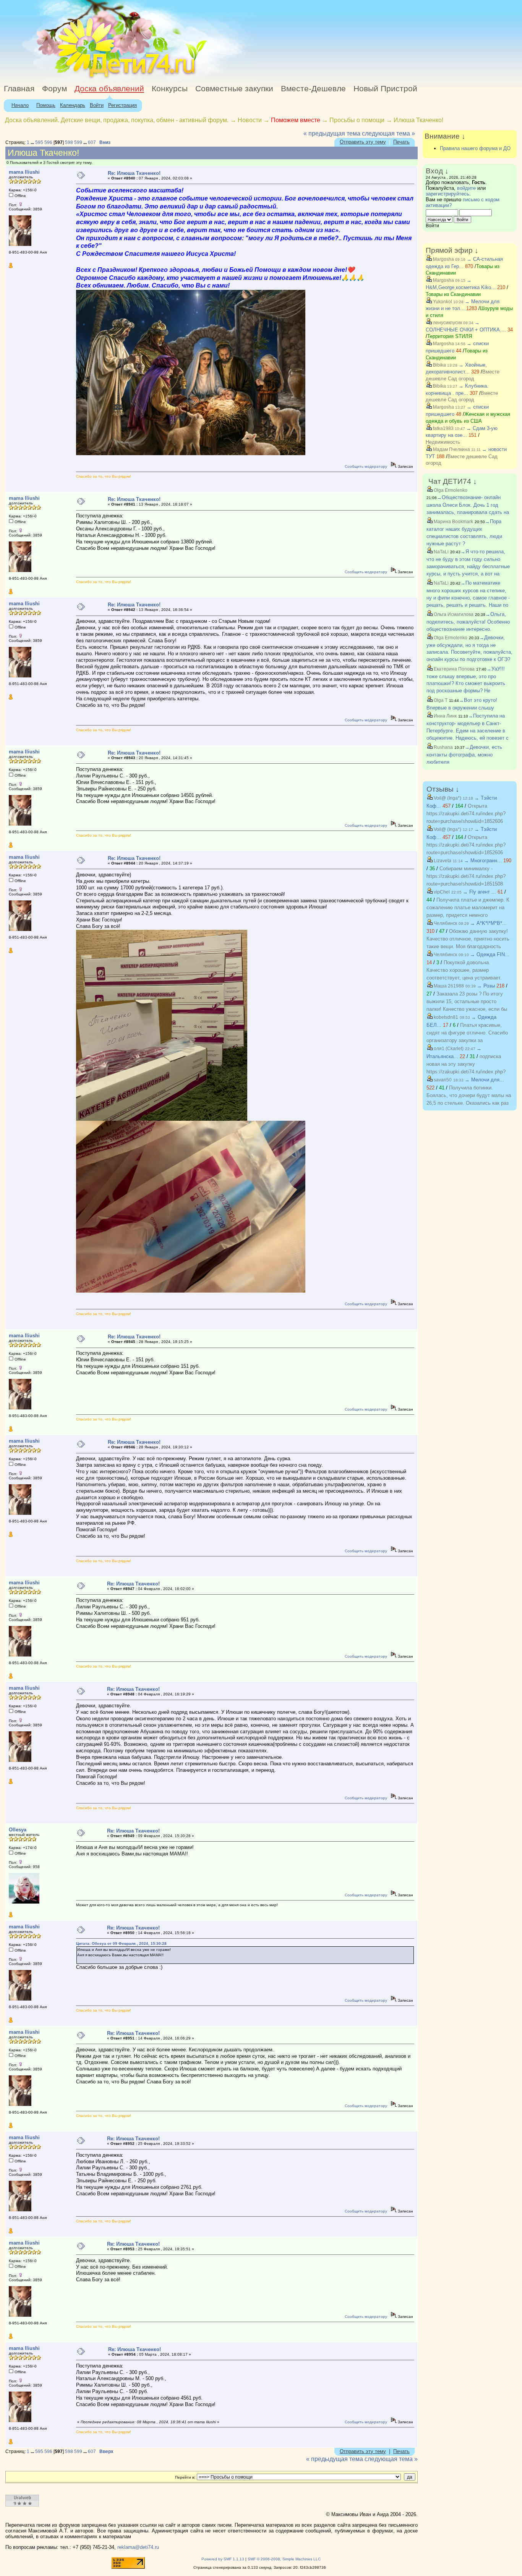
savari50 (442, 1080)
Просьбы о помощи (357, 120)
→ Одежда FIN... (490, 954)
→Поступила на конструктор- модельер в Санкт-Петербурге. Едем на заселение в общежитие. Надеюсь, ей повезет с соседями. (468, 730)
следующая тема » (388, 133)
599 (78, 142)
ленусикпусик (447, 323)
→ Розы (486, 986)
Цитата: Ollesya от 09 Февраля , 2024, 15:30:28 (121, 1943)
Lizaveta (442, 861)
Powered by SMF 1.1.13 (223, 2559)
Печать (401, 142)
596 (48, 142)
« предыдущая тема (332, 133)
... (33, 142)
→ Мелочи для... (484, 1080)
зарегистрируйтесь (447, 194)
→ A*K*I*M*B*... (488, 923)
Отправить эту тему (363, 142)
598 (69, 142)
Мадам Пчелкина (451, 449)
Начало (20, 105)
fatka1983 (443, 428)
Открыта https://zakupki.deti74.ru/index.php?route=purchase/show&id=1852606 (466, 814)
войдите (466, 188)
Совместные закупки (234, 89)
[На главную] (70, 78)
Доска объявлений (109, 89)
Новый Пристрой (385, 89)
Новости (250, 120)
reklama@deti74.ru (138, 2547)
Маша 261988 (448, 986)
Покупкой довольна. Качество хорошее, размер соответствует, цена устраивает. (464, 970)
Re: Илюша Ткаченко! (134, 173)
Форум (54, 89)
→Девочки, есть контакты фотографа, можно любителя (464, 755)
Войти (97, 105)
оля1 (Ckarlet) (448, 1049)
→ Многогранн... (483, 861)
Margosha (443, 259)
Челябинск (445, 923)
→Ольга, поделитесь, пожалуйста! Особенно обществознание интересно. (468, 622)
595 (39, 142)
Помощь (46, 105)
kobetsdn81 (445, 1017)
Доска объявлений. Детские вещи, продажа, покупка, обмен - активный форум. (117, 120)
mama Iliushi (24, 172)
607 (92, 142)
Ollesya (18, 1830)
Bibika (439, 365)
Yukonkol (442, 302)
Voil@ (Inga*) (447, 798)
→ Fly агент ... (479, 892)
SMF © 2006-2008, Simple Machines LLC (284, 2559)
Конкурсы (170, 89)
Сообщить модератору (366, 466)
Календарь (73, 105)
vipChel (441, 892)
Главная (19, 89)
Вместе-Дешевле (313, 89)
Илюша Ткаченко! (418, 120)
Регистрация (122, 105)
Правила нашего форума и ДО (475, 148)
